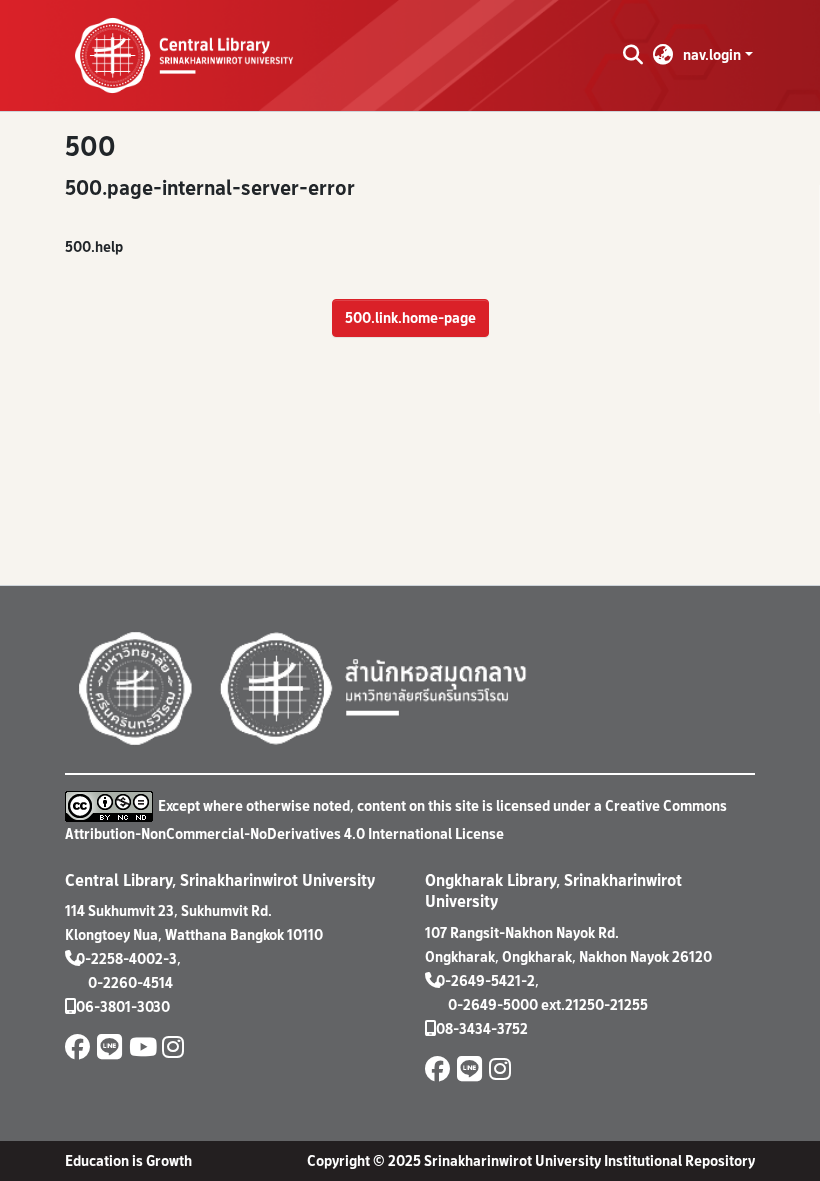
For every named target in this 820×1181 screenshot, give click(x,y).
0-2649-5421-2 (485, 980)
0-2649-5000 (493, 1004)
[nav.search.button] (632, 55)
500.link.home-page (410, 317)
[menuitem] (663, 55)
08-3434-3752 (482, 1028)
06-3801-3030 (123, 1006)
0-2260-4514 (130, 982)
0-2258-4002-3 (126, 958)
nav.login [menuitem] (712, 54)
